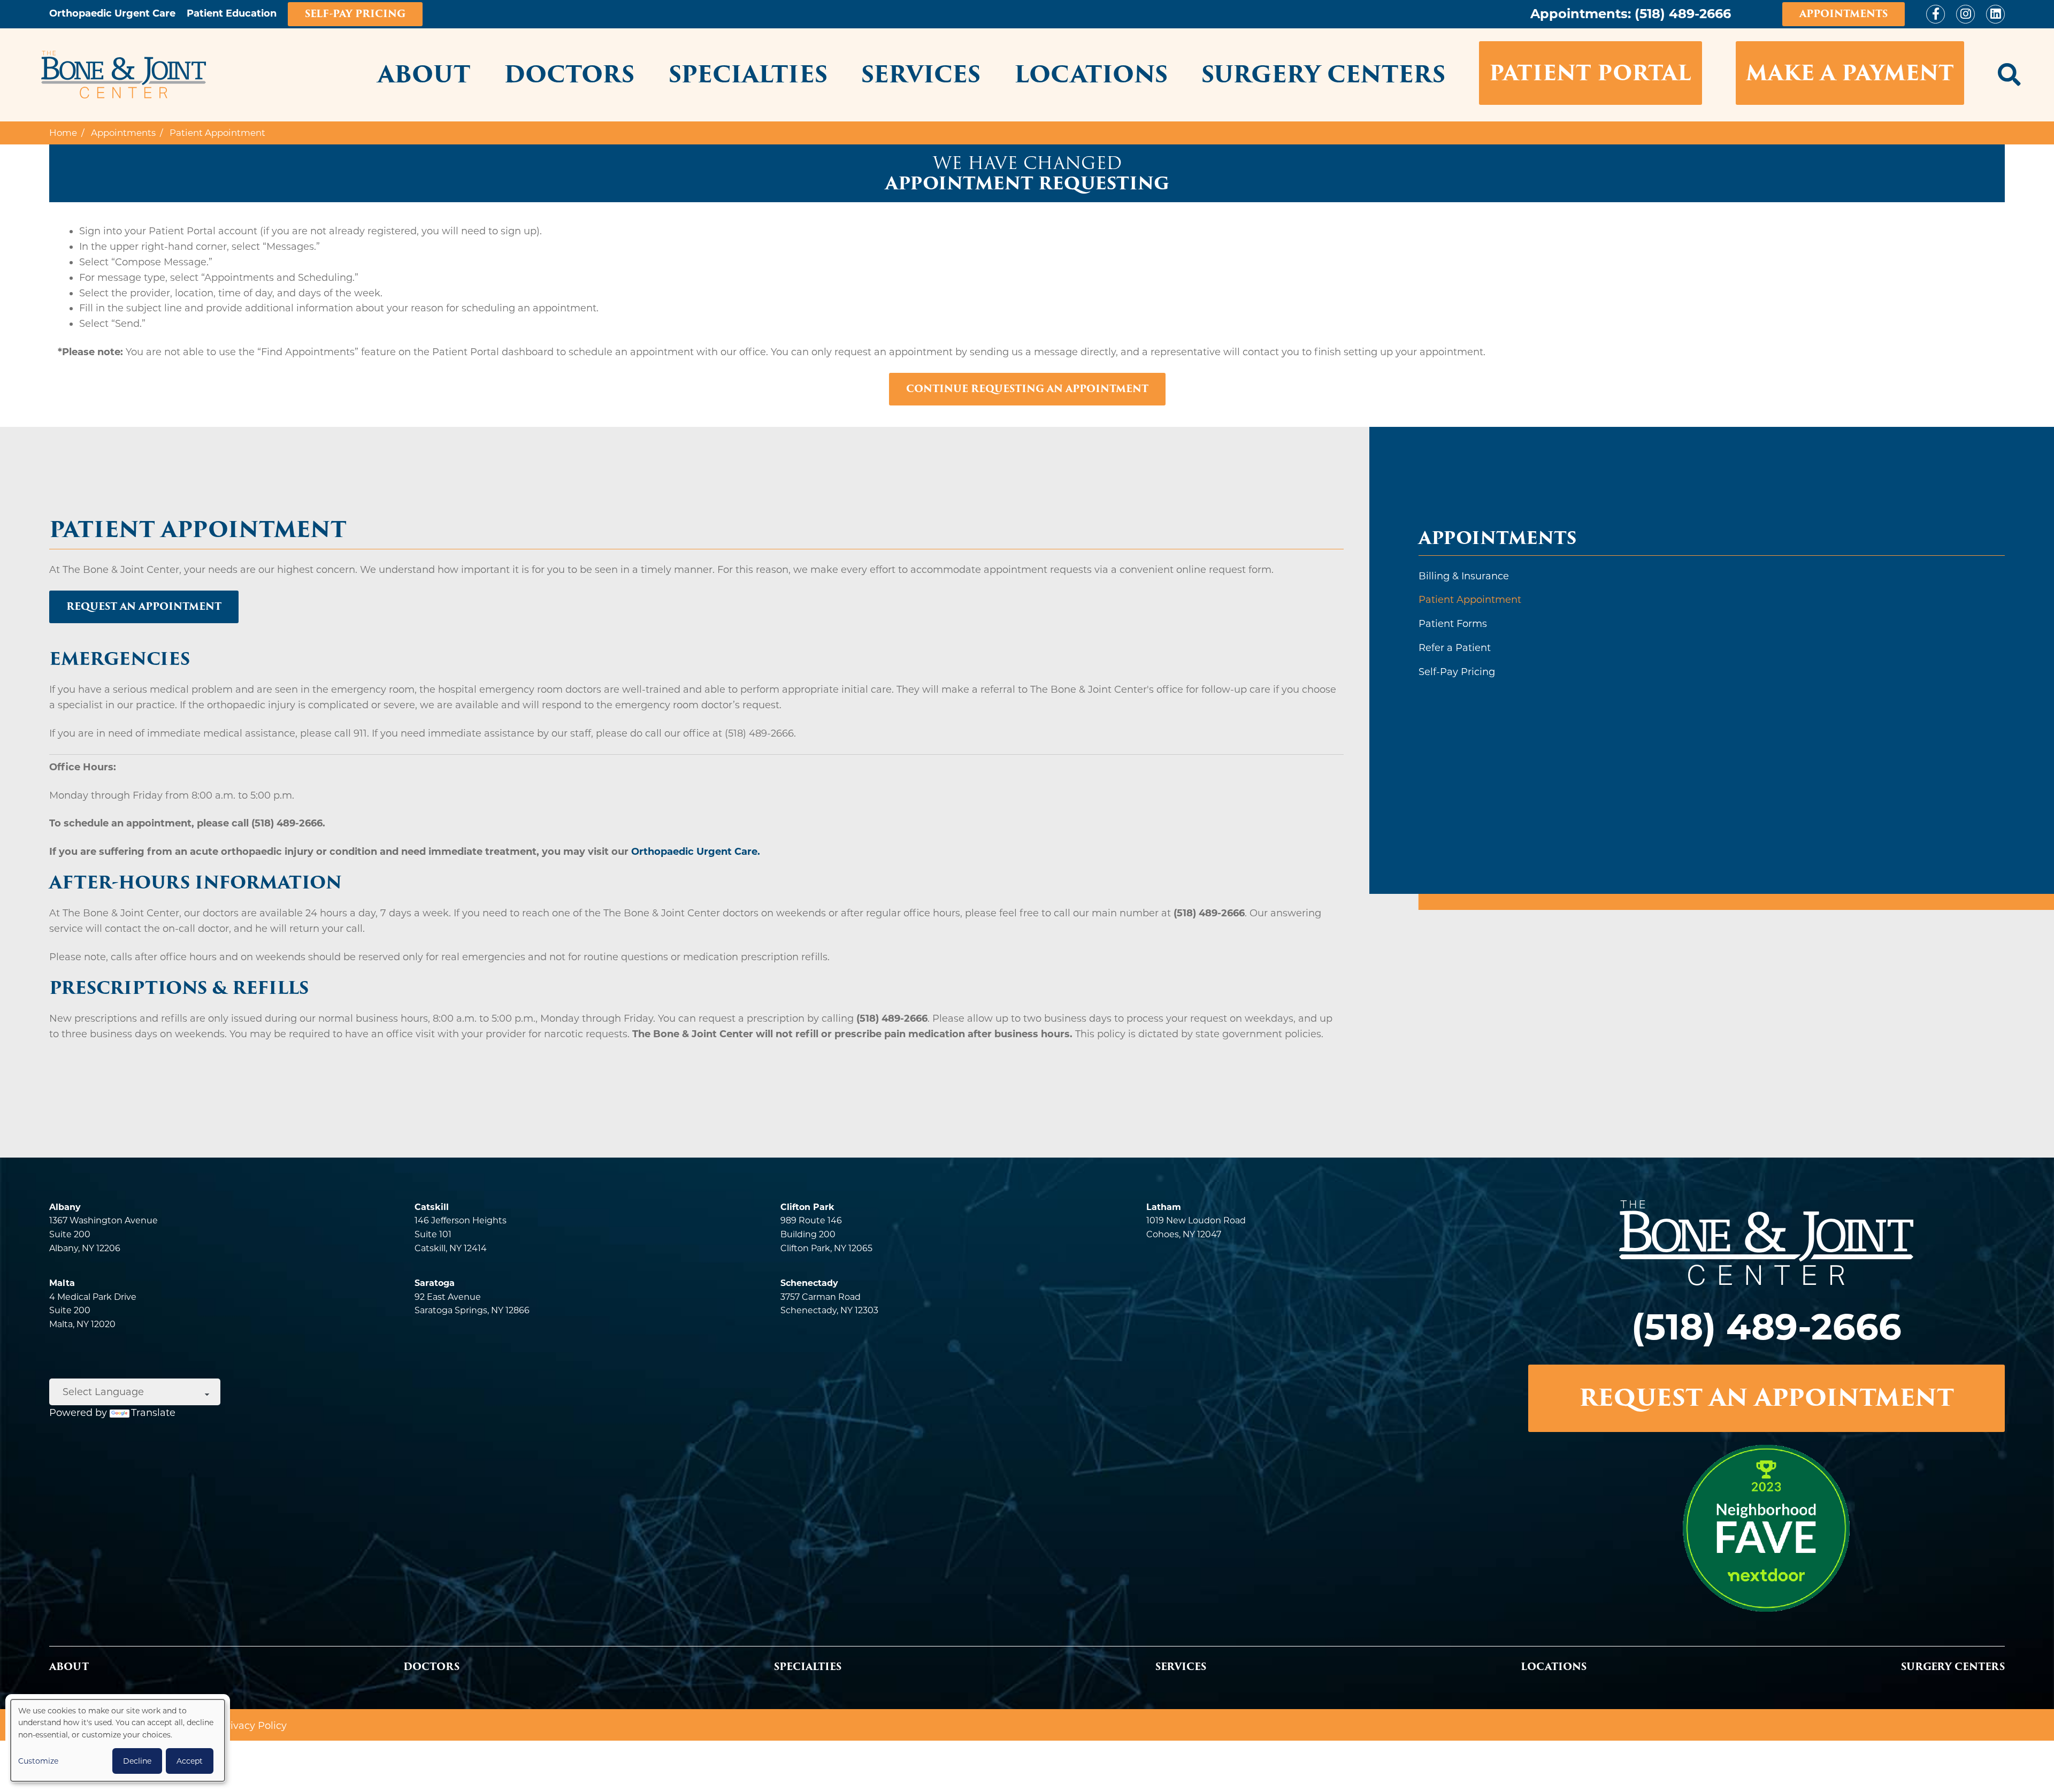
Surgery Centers (1323, 74)
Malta (62, 1283)
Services (921, 74)
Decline (137, 1761)
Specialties (748, 74)
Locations (1091, 74)
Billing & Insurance (1464, 576)
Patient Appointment (1470, 600)
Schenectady (809, 1283)
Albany (65, 1207)
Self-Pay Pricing (355, 14)
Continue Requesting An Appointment (1027, 389)
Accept (190, 1761)
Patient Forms (1453, 624)
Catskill (432, 1207)
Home (63, 133)
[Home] (124, 75)
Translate (153, 1413)
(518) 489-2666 (1683, 14)
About (424, 74)
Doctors (569, 74)
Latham (1164, 1207)
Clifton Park (807, 1207)
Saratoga (435, 1283)
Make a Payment (1850, 73)
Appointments (1844, 14)
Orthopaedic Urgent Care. (696, 852)
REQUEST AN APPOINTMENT (1766, 1398)
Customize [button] (38, 1761)
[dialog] (118, 1740)
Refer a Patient (1455, 648)
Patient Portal (1590, 73)
